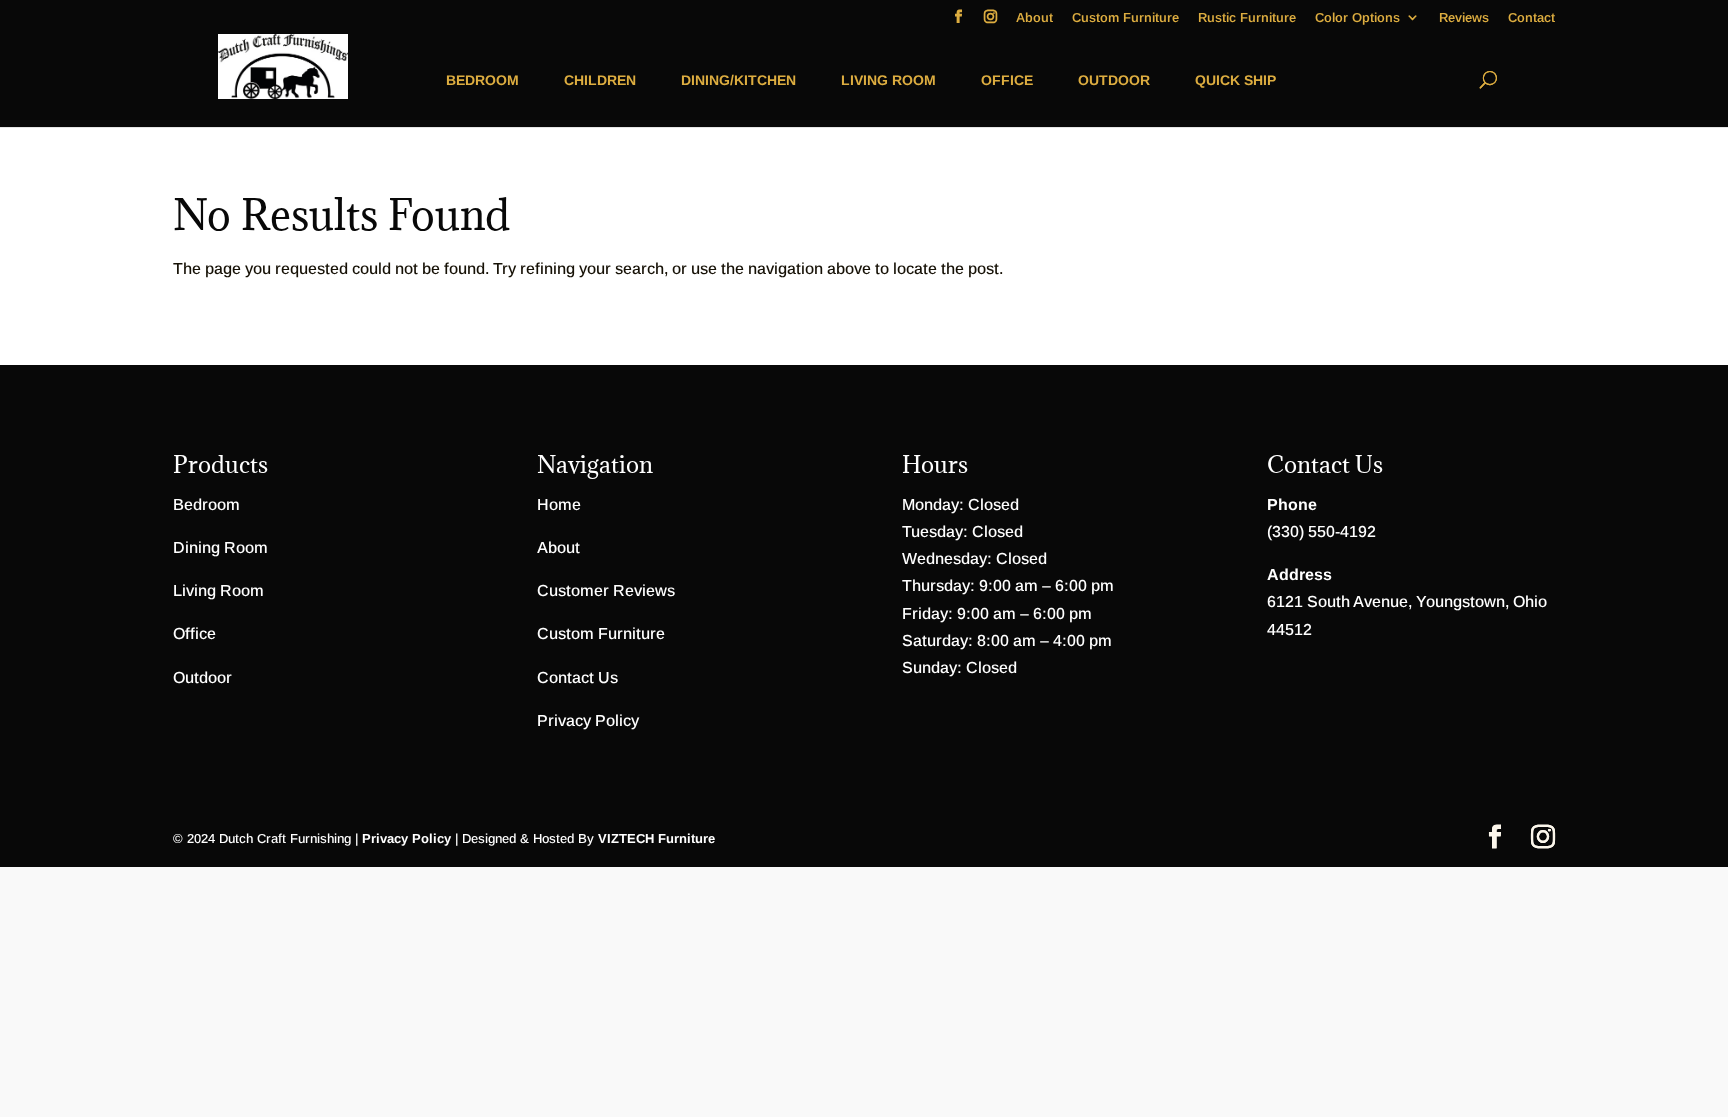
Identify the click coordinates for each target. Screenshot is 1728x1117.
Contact (1531, 18)
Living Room (888, 80)
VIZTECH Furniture (656, 838)
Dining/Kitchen (738, 80)
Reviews (1464, 18)
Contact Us (577, 677)
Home (559, 504)
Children (600, 80)
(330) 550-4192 (1321, 531)
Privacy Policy (588, 720)
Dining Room (220, 547)
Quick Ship (1235, 80)
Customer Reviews (606, 590)
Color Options (1357, 18)
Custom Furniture (1125, 18)
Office (1007, 80)
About (1034, 18)
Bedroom (482, 80)
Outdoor (1114, 80)
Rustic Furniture (1247, 18)
